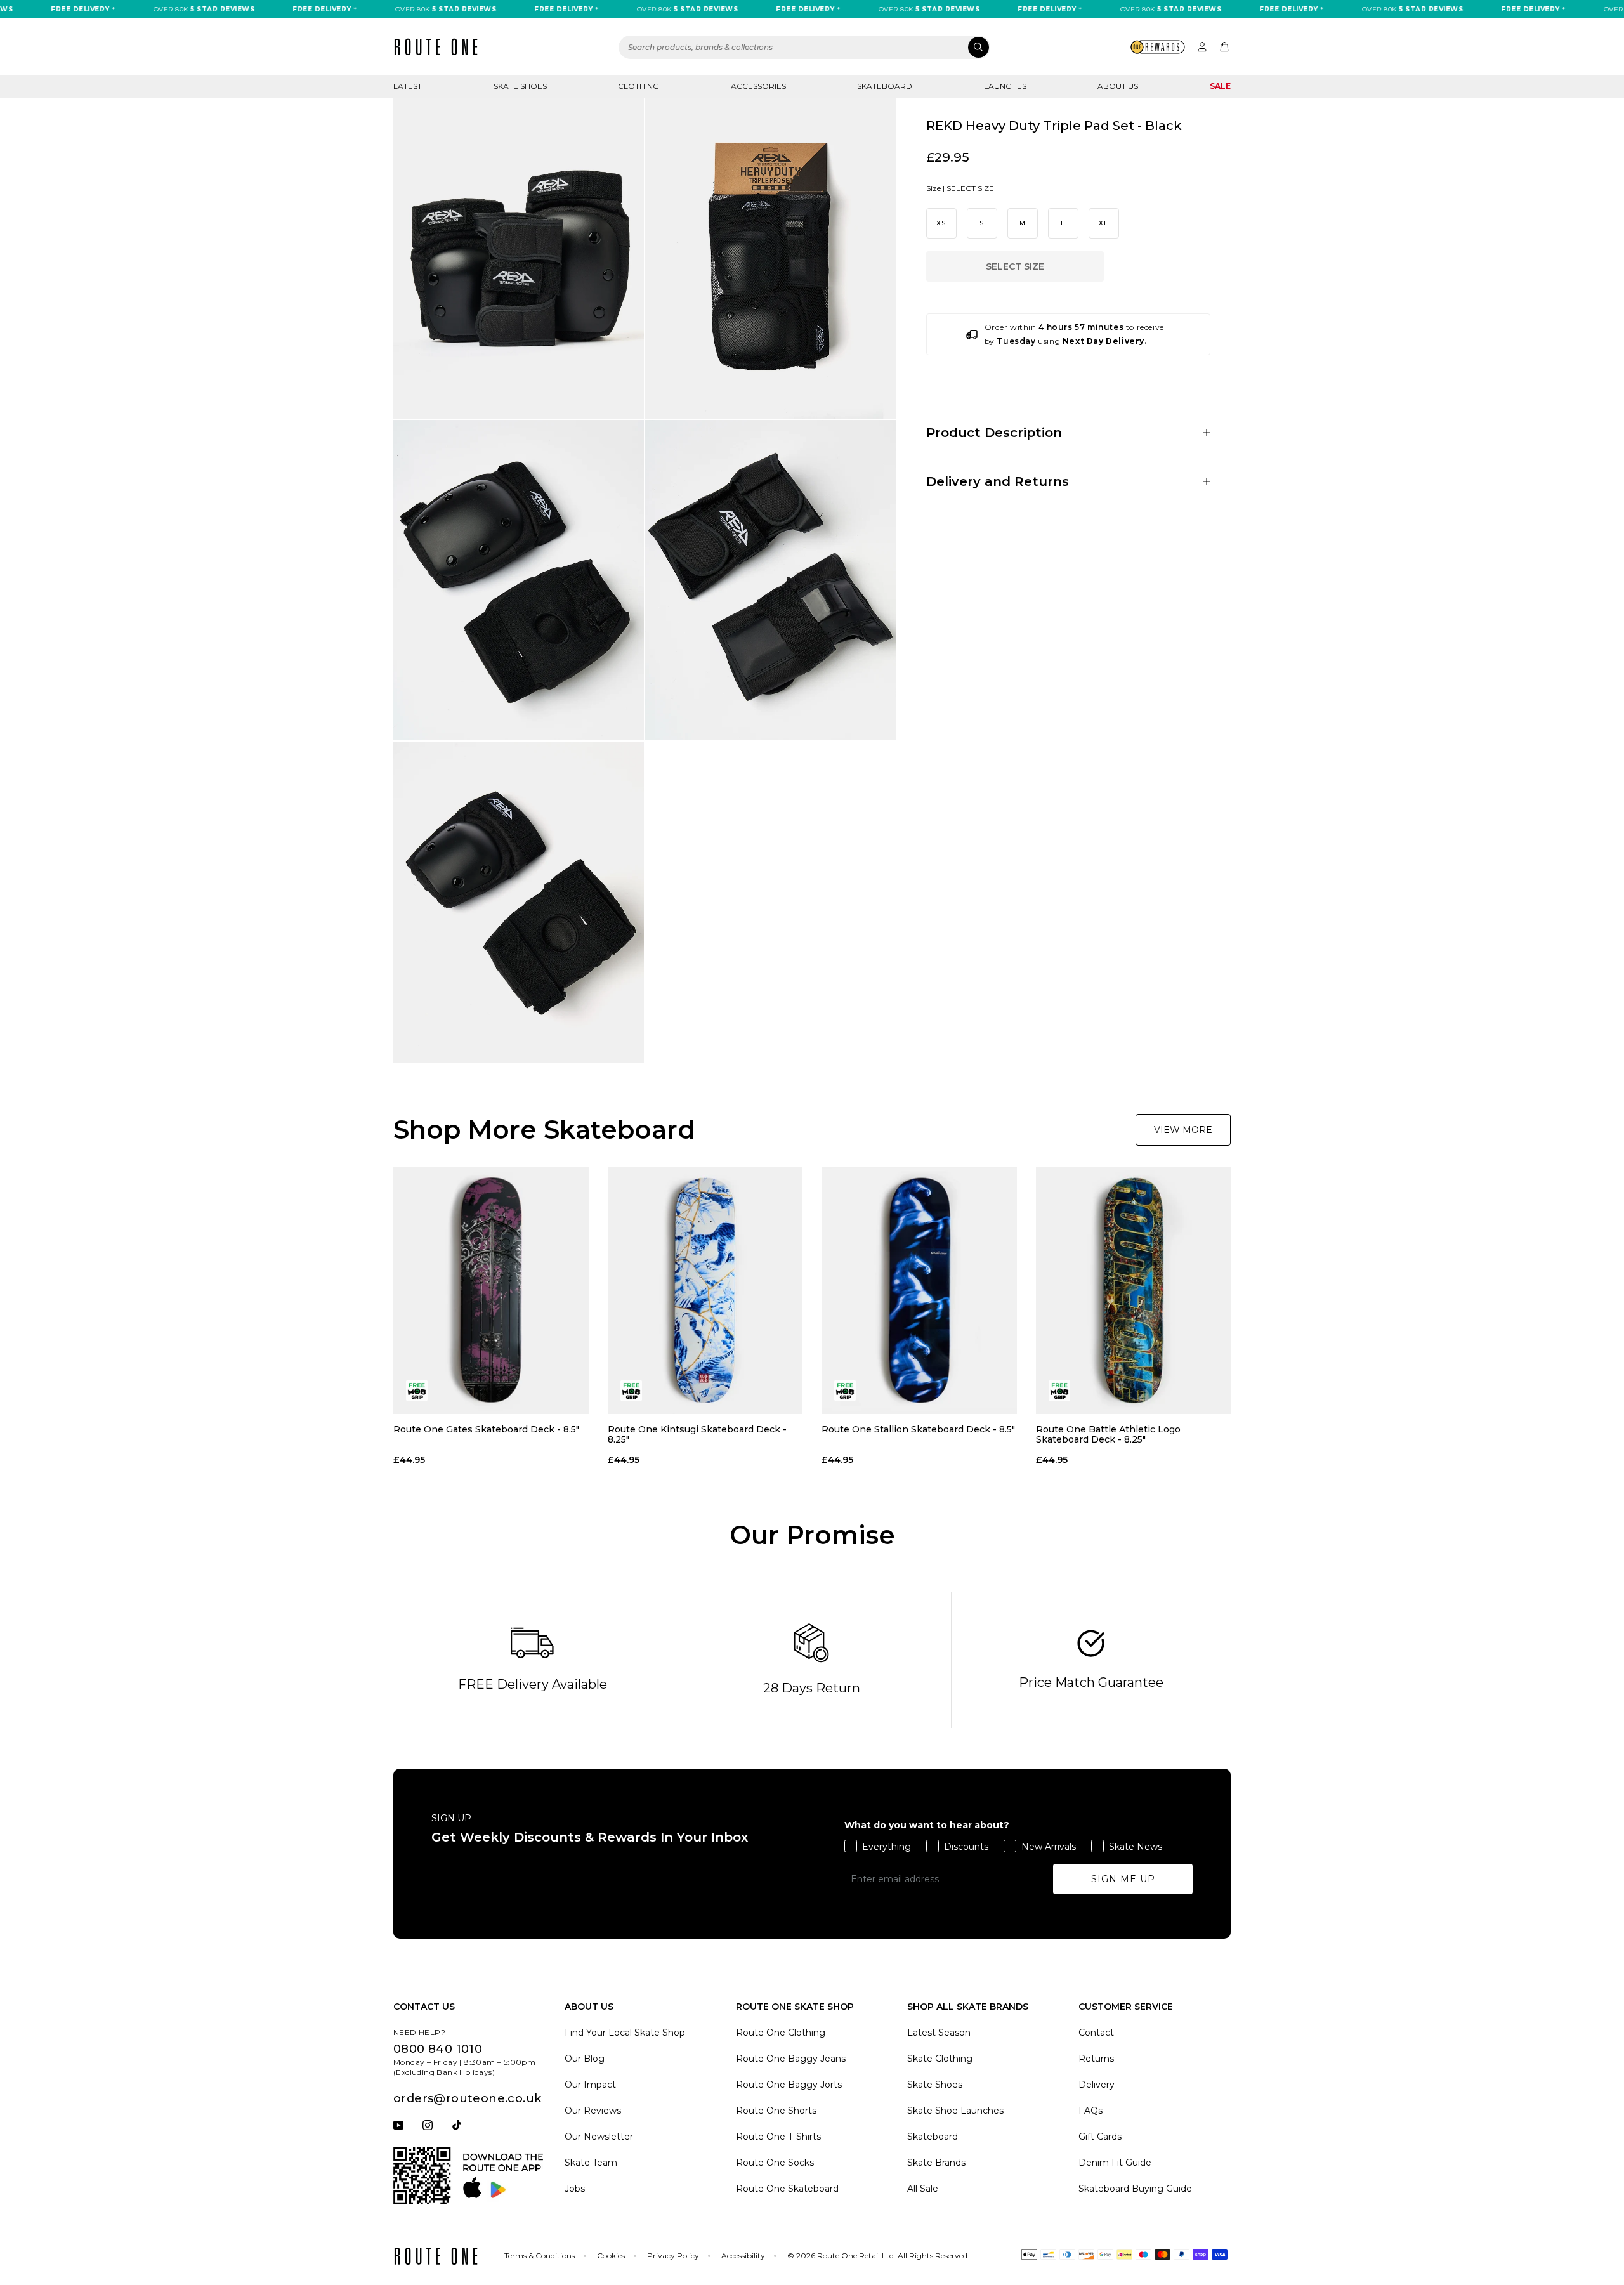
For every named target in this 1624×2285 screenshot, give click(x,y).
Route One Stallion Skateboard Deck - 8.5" (918, 1430)
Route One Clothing (781, 2033)
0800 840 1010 (438, 2049)
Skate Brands (936, 2163)
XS (941, 224)
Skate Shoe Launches (955, 2111)
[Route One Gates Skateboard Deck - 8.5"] (491, 1290)
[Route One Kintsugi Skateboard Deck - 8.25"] (705, 1290)
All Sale (923, 2189)
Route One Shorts (776, 2111)
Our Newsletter (599, 2137)
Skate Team (591, 2163)
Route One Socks (775, 2163)
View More (1183, 1130)
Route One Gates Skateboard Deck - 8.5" (486, 1430)
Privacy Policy (673, 2256)
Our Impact (590, 2085)
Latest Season (939, 2033)
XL (1104, 224)
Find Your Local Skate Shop (625, 2033)
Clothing (638, 86)
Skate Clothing (940, 2059)
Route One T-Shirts (778, 2137)
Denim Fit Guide (1115, 2163)
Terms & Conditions (540, 2256)
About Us (1118, 86)
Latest (408, 86)
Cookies (611, 2256)
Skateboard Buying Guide (1135, 2189)
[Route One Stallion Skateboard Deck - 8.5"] (919, 1290)
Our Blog (585, 2059)
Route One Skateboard (787, 2189)
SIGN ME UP (1123, 1879)
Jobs (575, 2189)
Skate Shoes (520, 86)
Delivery (1097, 2085)
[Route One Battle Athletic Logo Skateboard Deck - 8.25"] (1134, 1290)
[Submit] (979, 47)
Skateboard (885, 86)
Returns (1096, 2059)
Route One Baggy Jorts (789, 2085)
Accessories (758, 86)
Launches (1005, 86)
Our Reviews (593, 2111)
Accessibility (743, 2256)
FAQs (1090, 2111)
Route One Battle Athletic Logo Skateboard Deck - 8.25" (1108, 1434)
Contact (1096, 2033)
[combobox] (804, 47)
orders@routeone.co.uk (467, 2098)
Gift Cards (1100, 2137)
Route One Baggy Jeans (791, 2059)
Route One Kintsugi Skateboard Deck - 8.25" (697, 1434)
